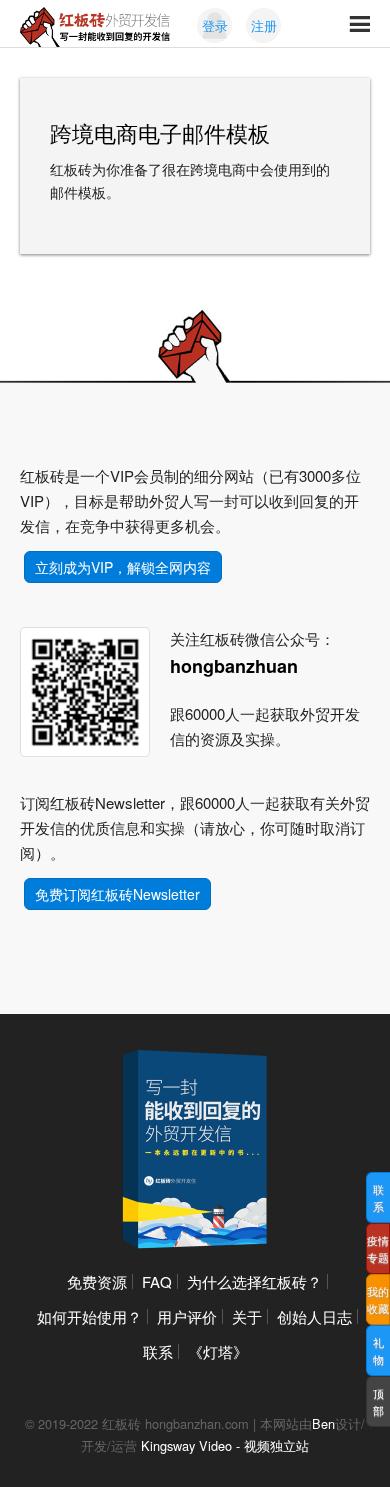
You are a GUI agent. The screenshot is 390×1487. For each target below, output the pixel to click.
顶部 (378, 1401)
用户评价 (187, 1316)
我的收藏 (378, 1299)
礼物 (378, 1350)
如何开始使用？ (89, 1316)
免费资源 (97, 1281)
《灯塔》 (218, 1351)
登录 (215, 25)
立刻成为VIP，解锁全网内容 (123, 567)
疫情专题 (378, 1248)
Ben (323, 1423)
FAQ (157, 1281)
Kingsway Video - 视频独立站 (225, 1445)
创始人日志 (314, 1316)
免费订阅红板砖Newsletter (117, 894)
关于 (247, 1316)
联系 (158, 1351)
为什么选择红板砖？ (254, 1281)
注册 (264, 25)
